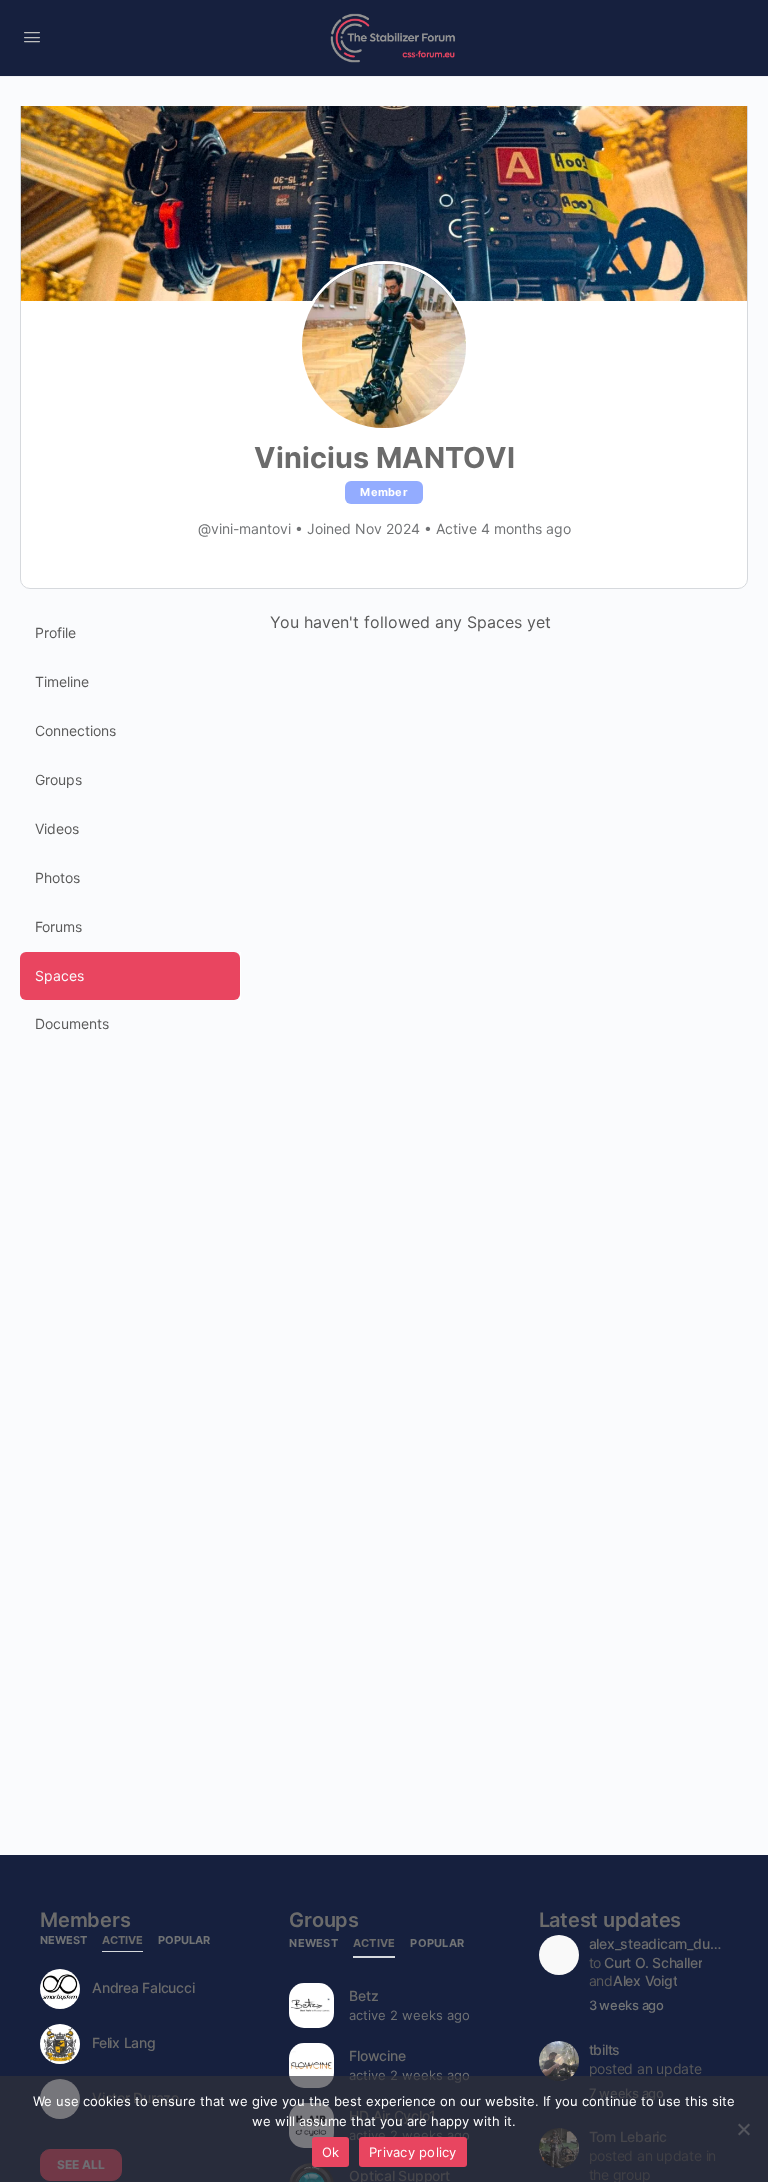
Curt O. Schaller (653, 1962)
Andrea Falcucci (143, 1988)
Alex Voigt (645, 1980)
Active (122, 1941)
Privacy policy (413, 2152)
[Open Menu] (32, 36)
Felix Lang (124, 2043)
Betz (363, 1995)
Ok (331, 2152)
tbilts (605, 2049)
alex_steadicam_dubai (657, 1943)
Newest (63, 1941)
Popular (184, 1941)
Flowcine (377, 2055)
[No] (743, 2129)
